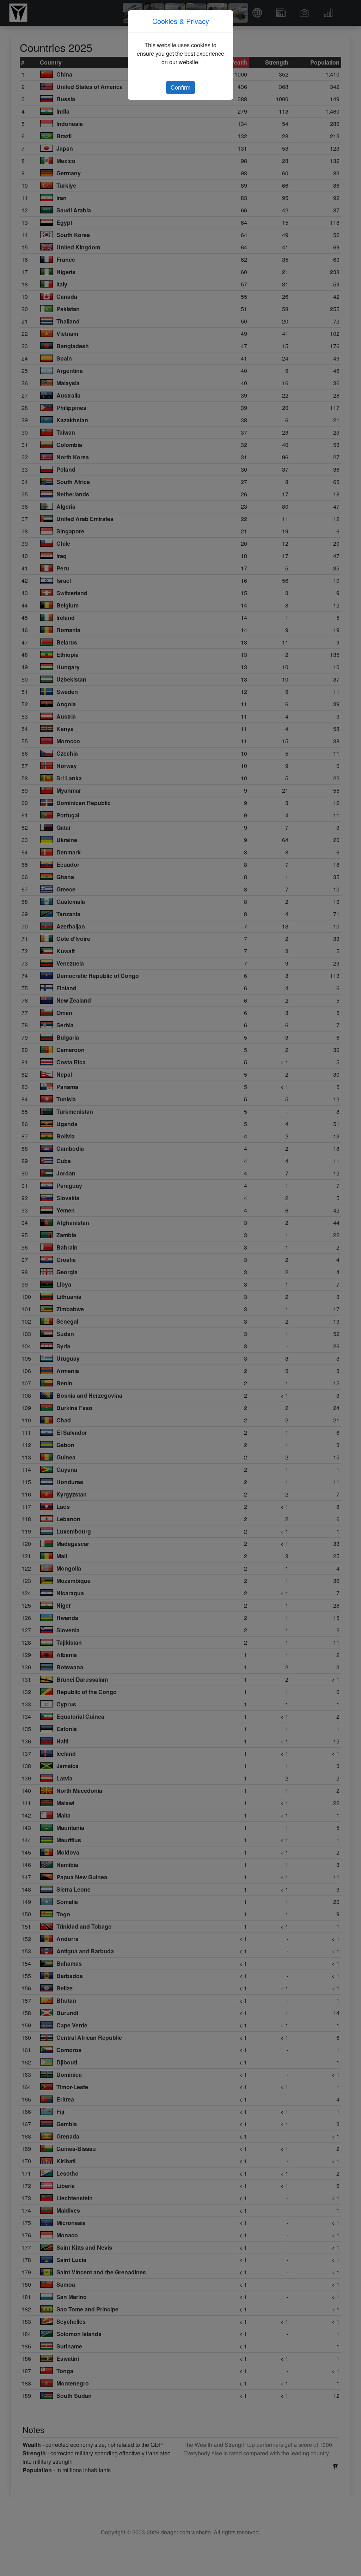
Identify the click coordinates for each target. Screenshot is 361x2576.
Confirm (180, 87)
